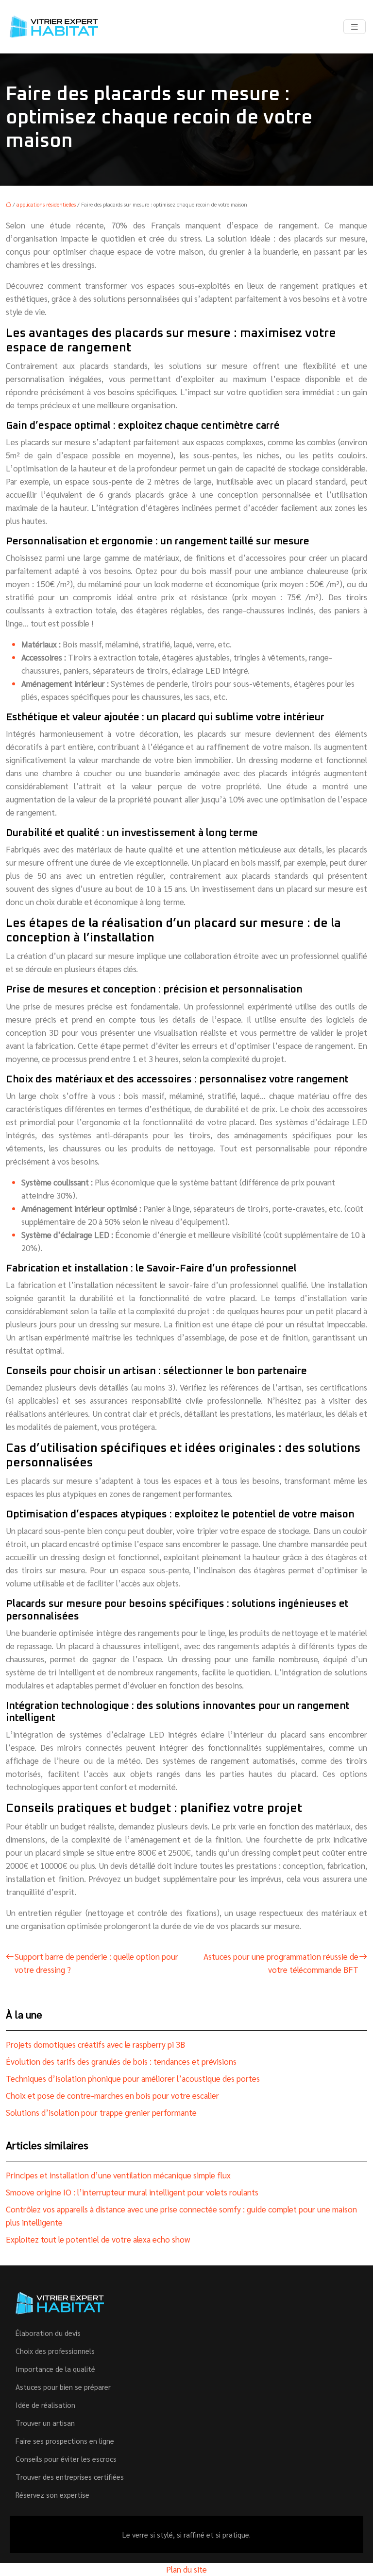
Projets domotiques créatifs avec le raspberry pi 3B (95, 2044)
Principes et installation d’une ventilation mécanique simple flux (118, 2175)
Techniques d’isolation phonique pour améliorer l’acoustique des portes (133, 2078)
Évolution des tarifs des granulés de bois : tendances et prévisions (121, 2061)
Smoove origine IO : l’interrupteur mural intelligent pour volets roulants (132, 2192)
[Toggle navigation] (355, 27)
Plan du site (186, 2569)
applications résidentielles (46, 204)
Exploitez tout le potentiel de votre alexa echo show (98, 2239)
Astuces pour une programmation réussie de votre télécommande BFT (281, 1963)
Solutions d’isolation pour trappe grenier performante (101, 2112)
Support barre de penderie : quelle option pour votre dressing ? (96, 1963)
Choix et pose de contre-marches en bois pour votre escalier (112, 2095)
